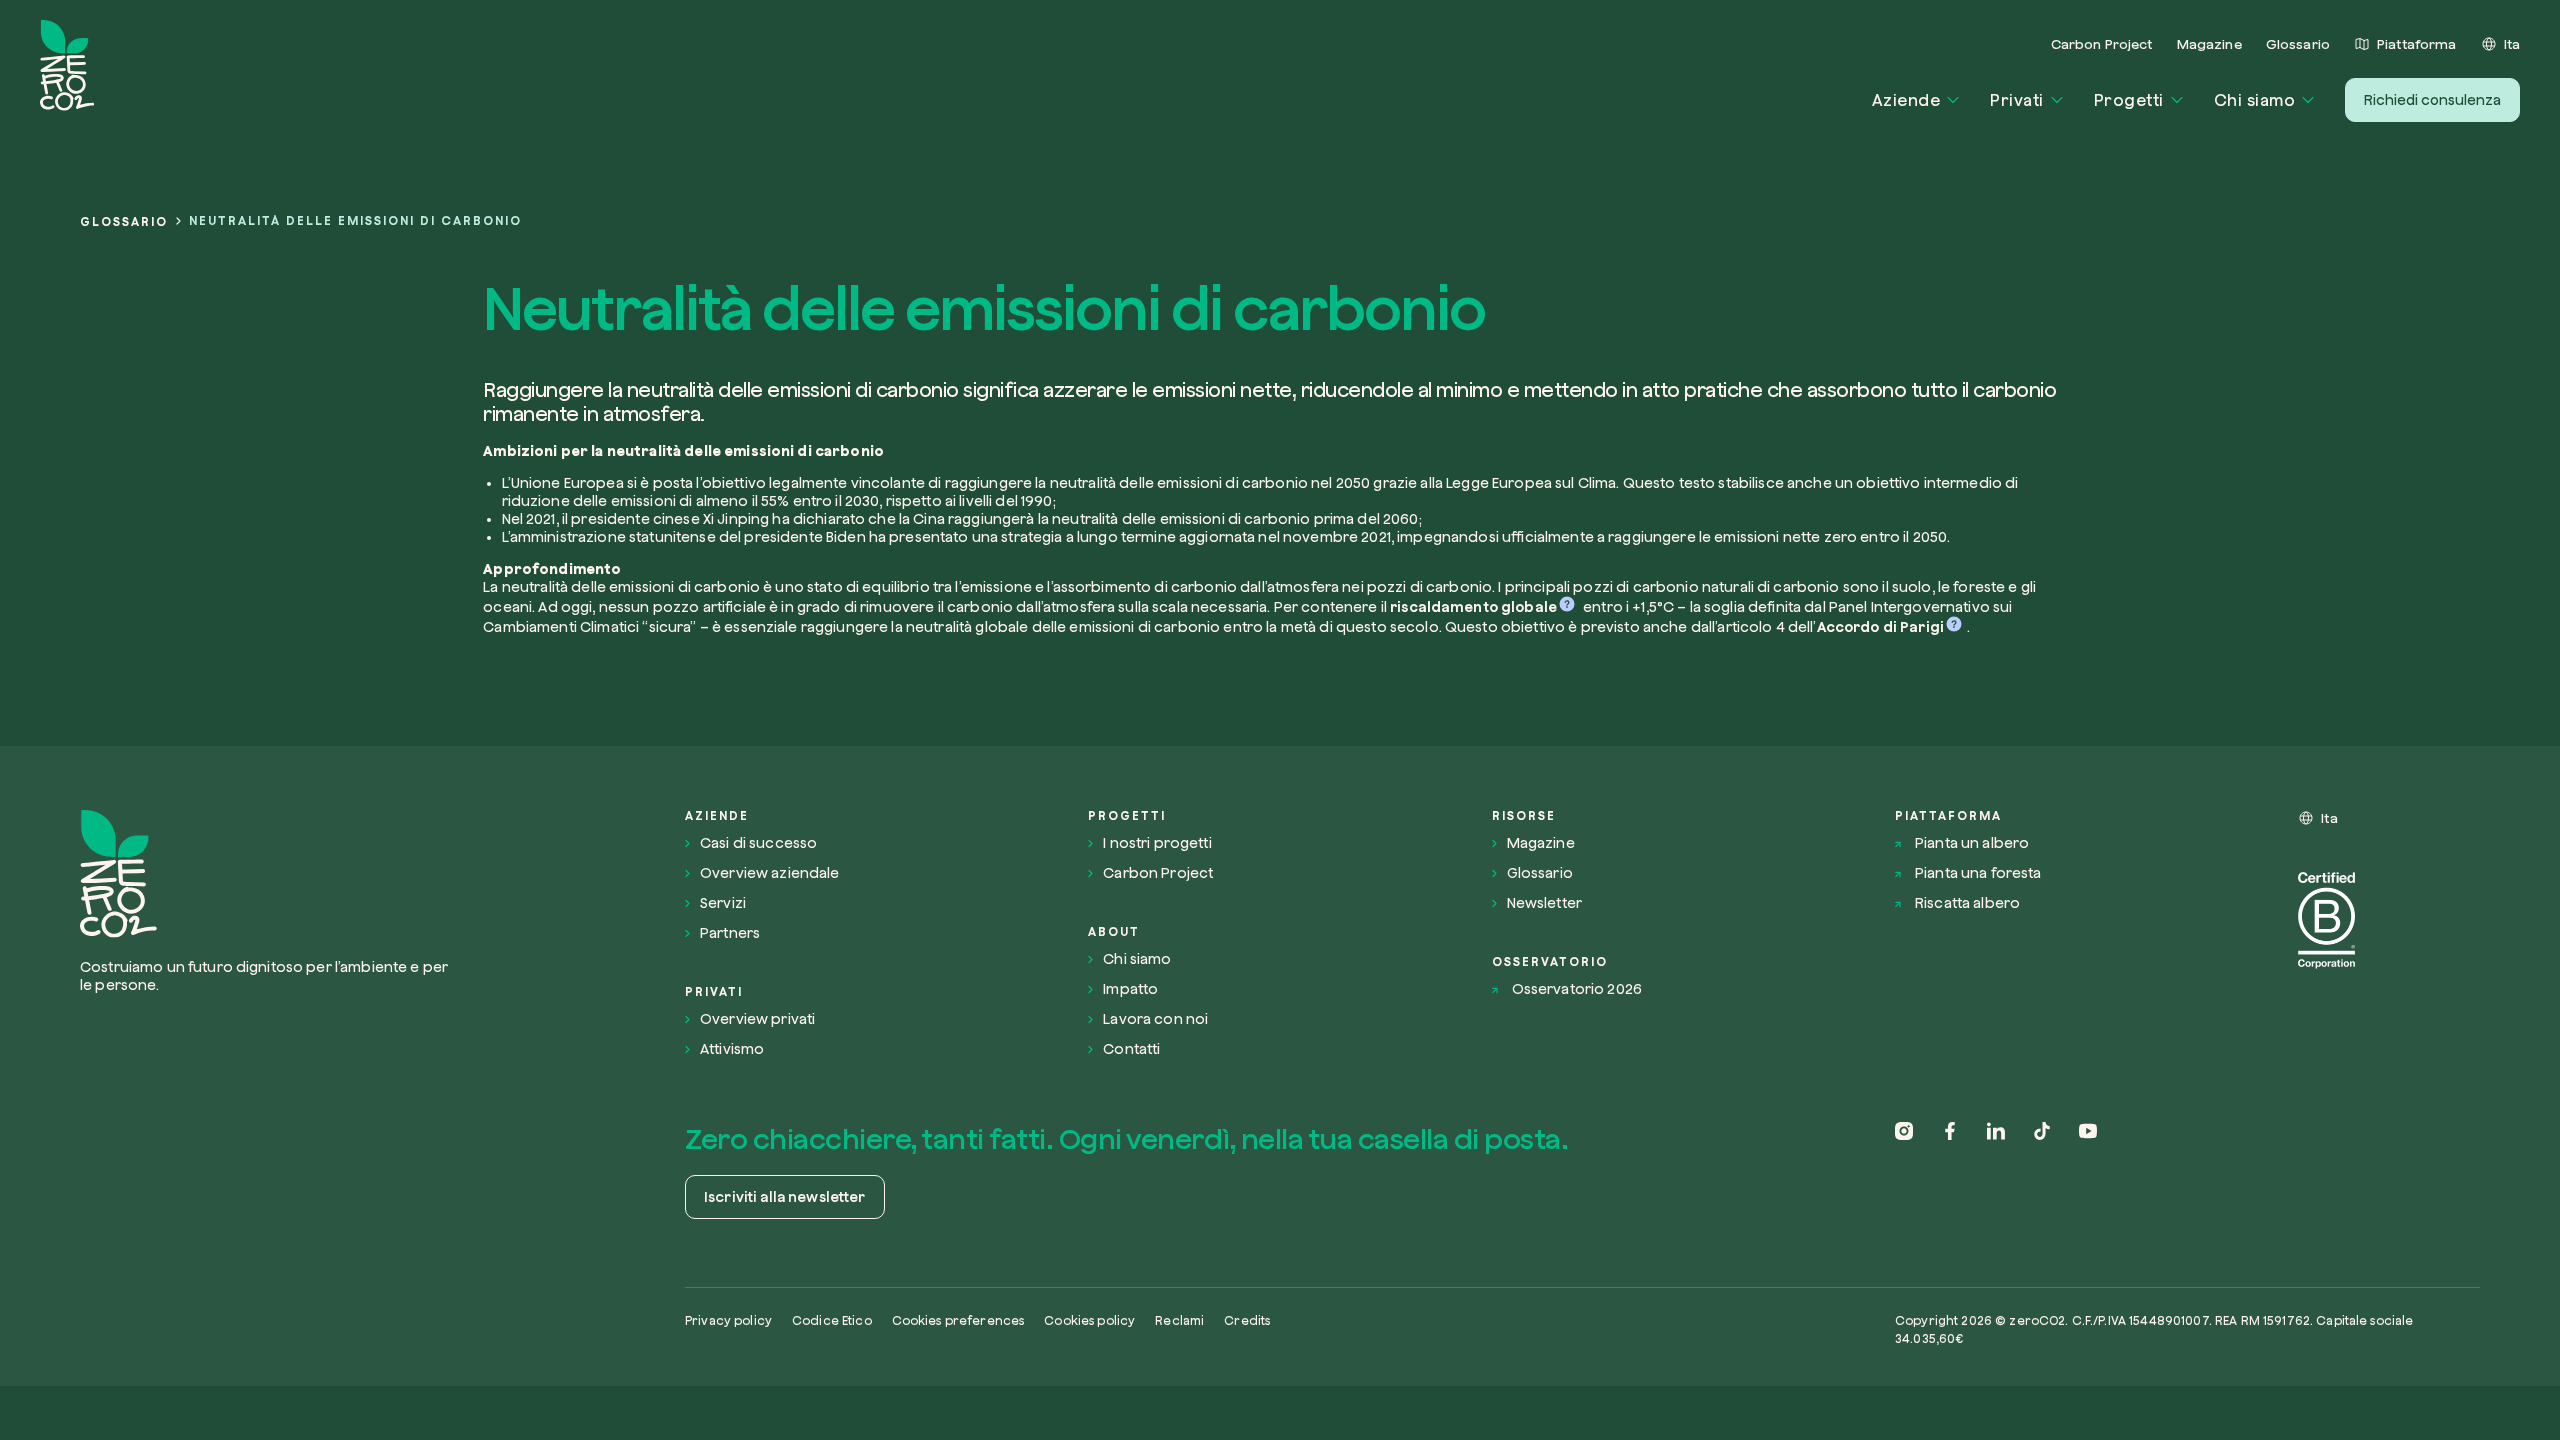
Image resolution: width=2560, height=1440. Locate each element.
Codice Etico (832, 1320)
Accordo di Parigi (1880, 627)
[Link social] (1904, 1172)
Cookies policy (1089, 1320)
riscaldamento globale (1473, 607)
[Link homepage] (271, 874)
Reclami (1179, 1320)
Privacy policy (728, 1320)
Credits (1247, 1320)
